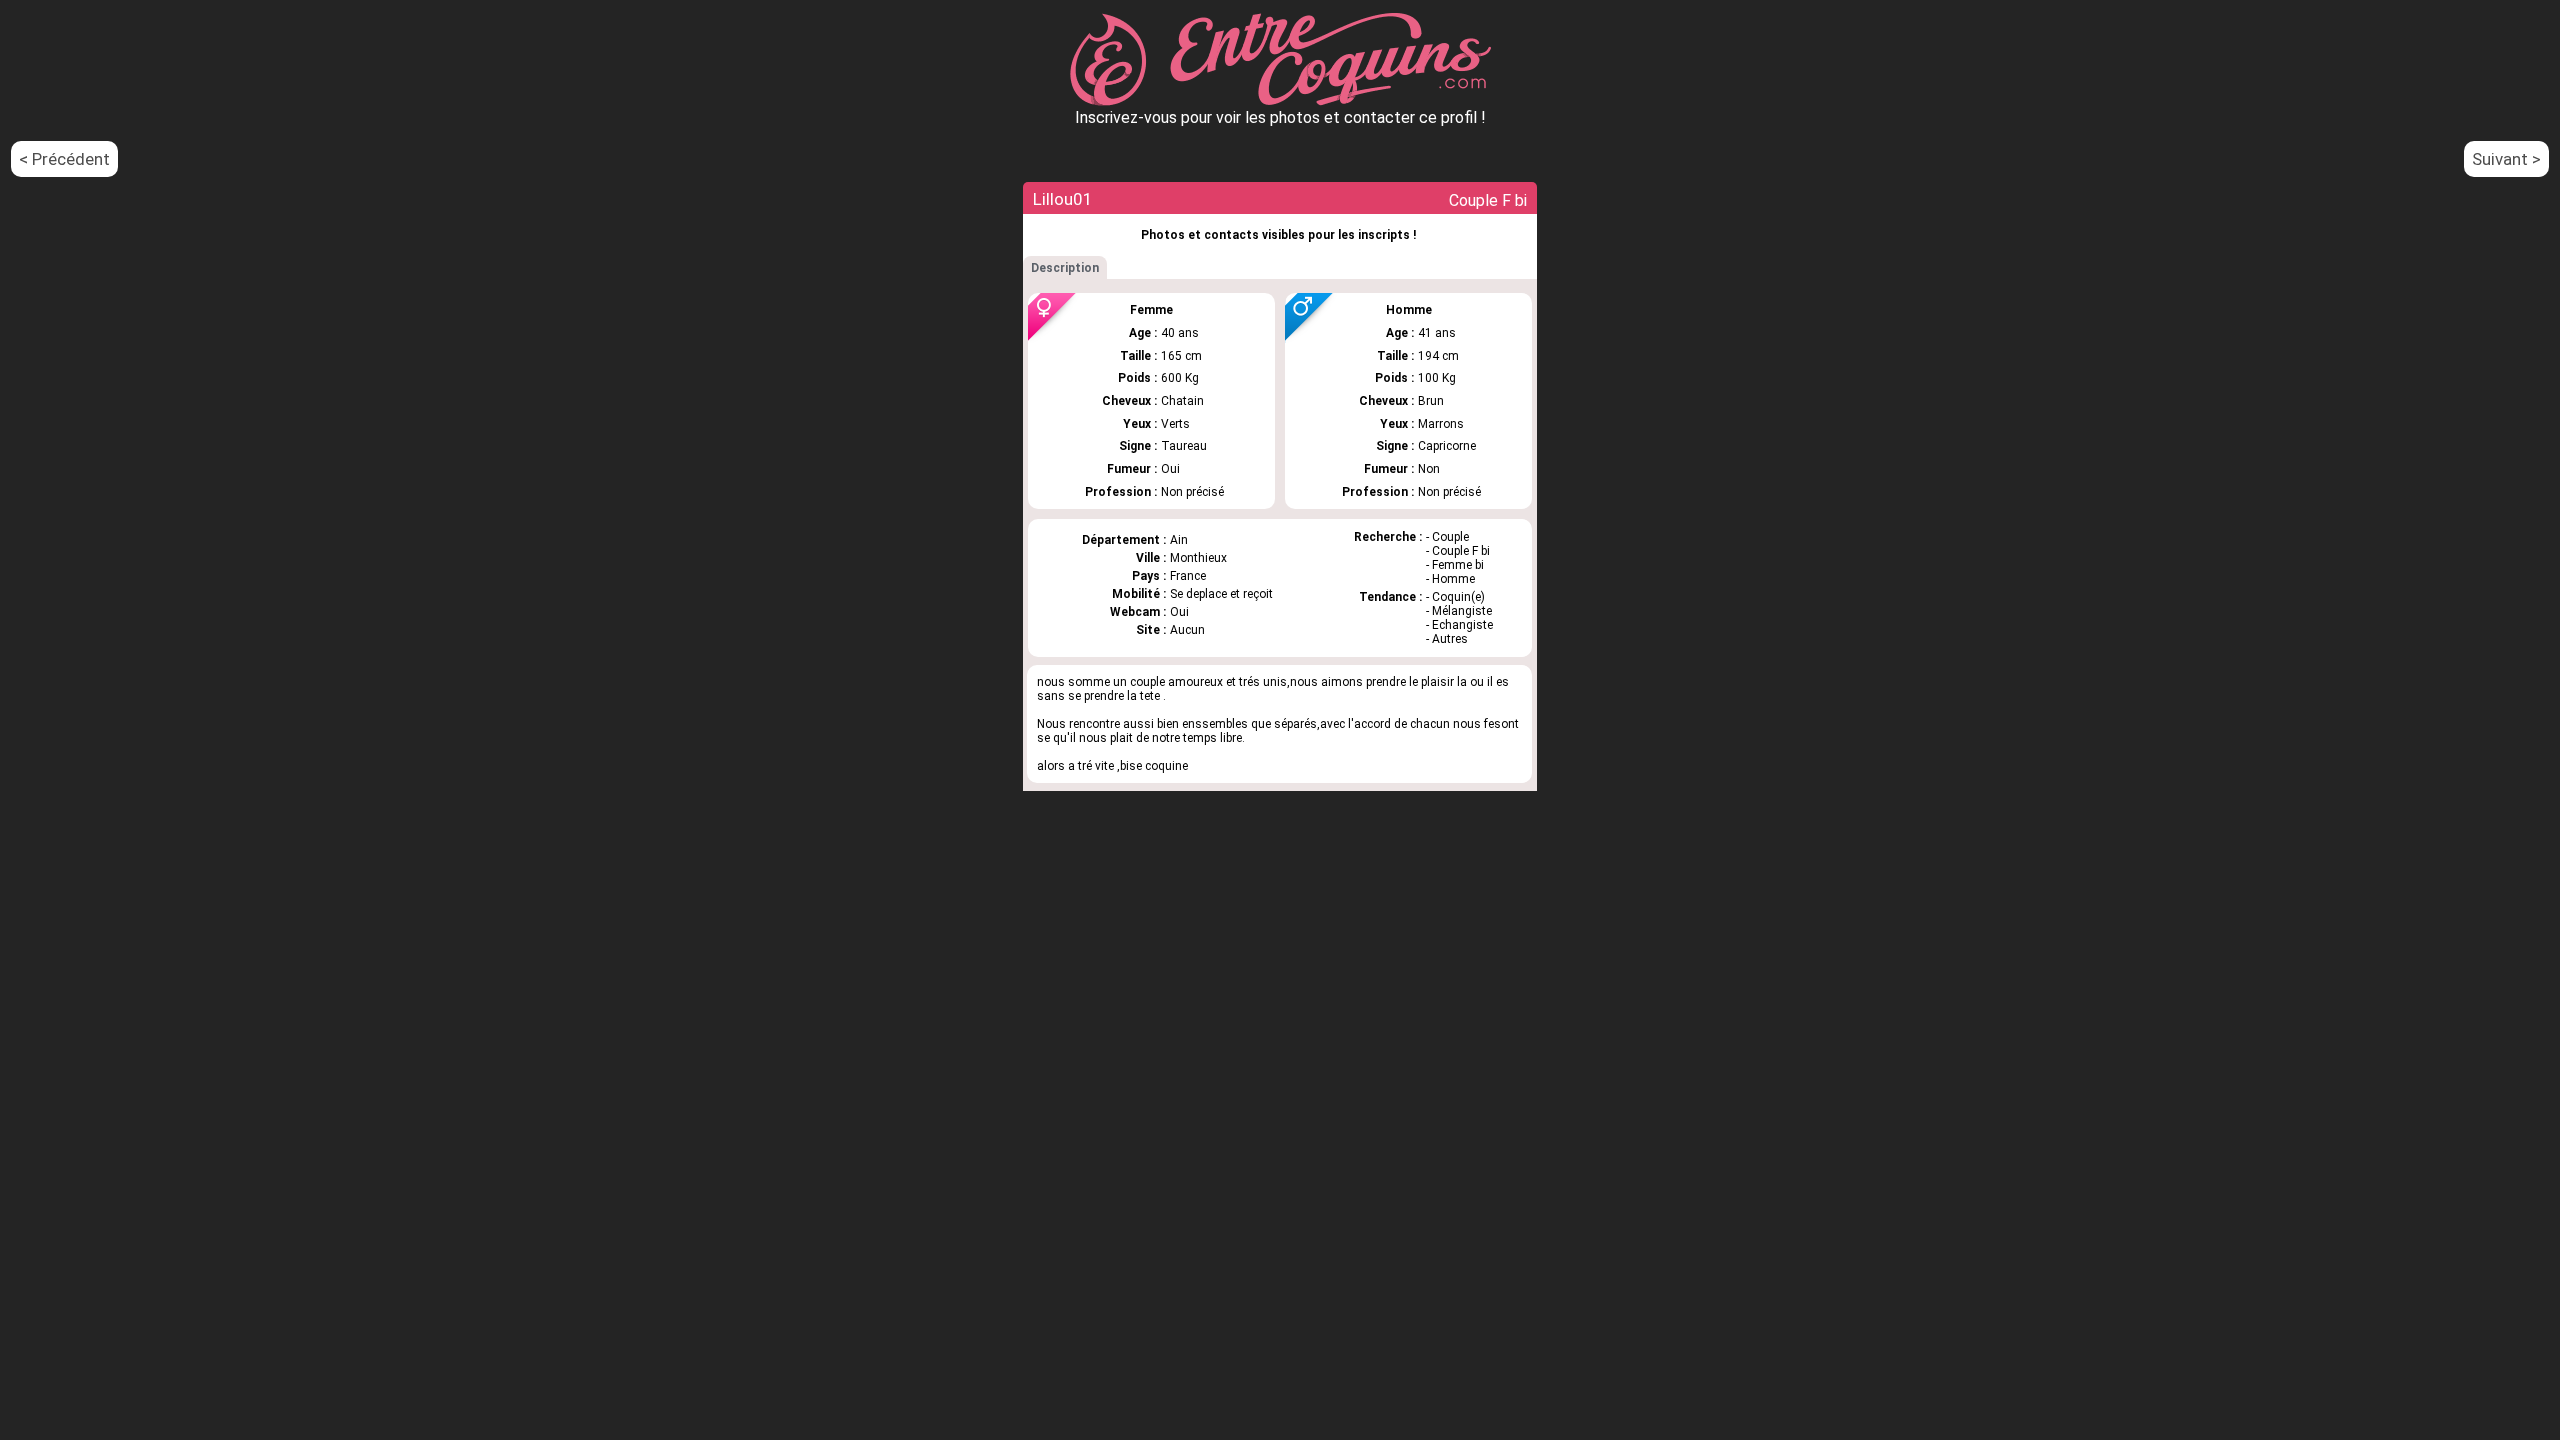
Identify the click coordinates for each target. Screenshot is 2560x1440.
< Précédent (64, 159)
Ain (1179, 540)
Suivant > (2506, 159)
